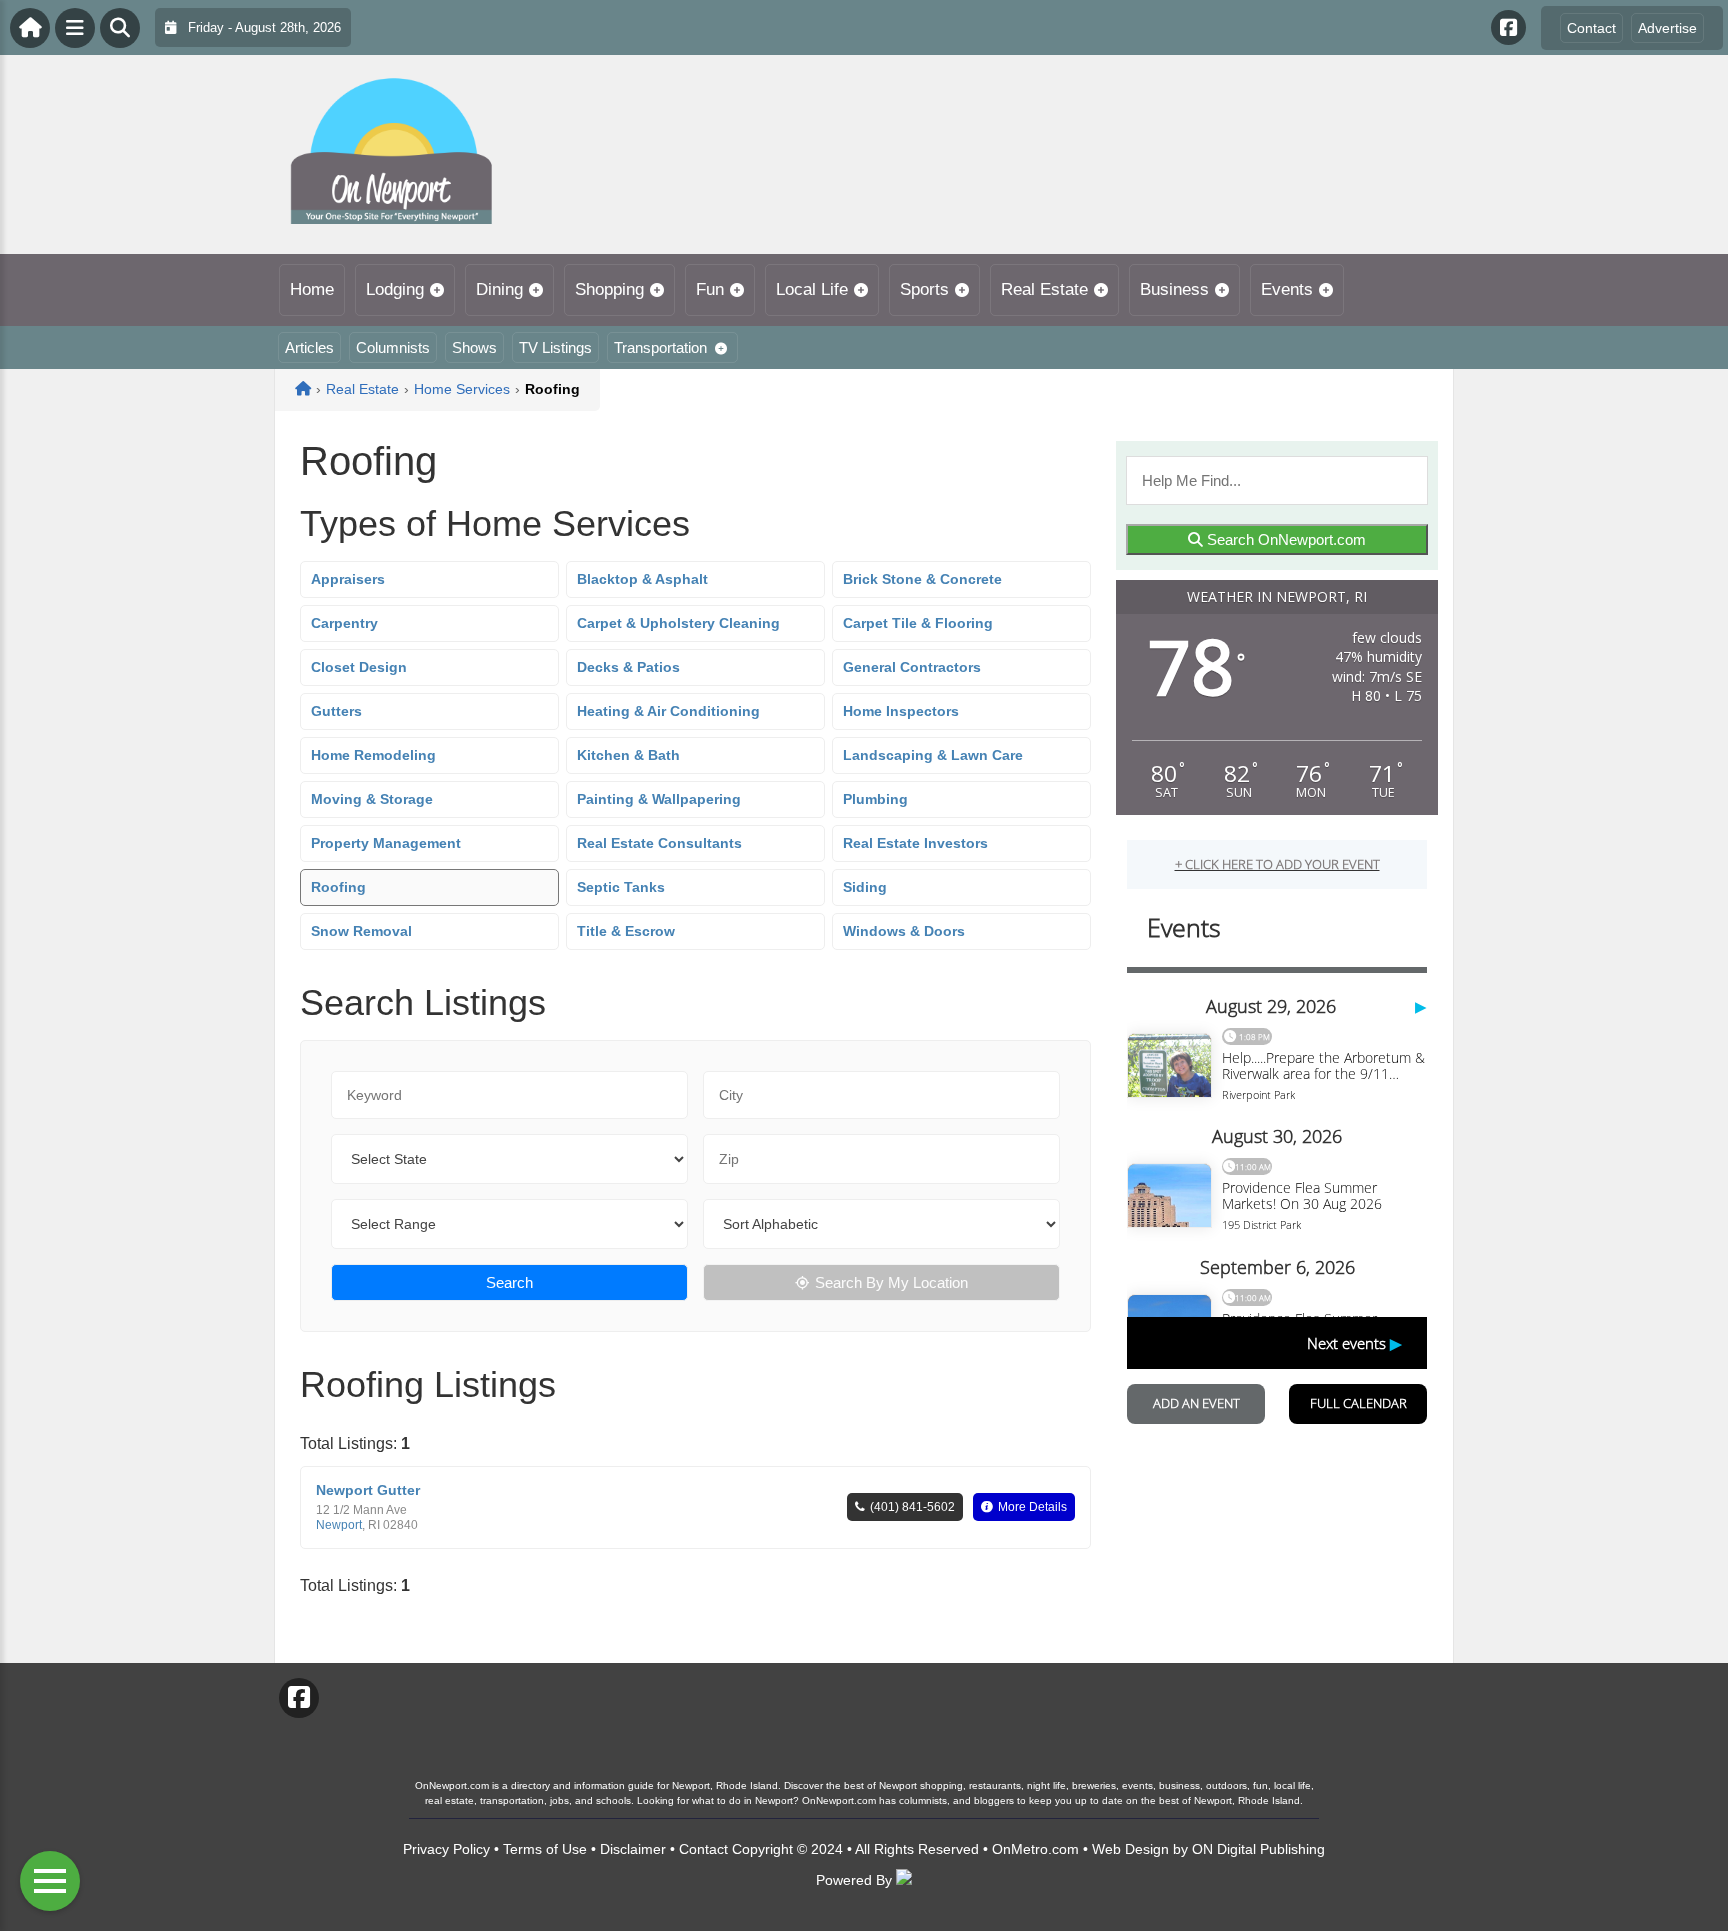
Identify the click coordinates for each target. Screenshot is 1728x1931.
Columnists (393, 347)
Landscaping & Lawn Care (933, 755)
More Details (1032, 1507)
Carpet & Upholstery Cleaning (678, 623)
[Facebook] (1508, 27)
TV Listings (555, 347)
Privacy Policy (446, 1849)
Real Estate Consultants (659, 843)
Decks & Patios (628, 667)
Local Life (812, 289)
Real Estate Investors (915, 843)
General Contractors (912, 667)
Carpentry (344, 623)
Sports (924, 289)
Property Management (386, 843)
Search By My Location (891, 1282)
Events (1287, 289)
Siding (865, 887)
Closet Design (359, 667)
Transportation (660, 347)
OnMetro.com (1035, 1849)
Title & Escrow (626, 931)
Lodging (395, 289)
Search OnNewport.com (1284, 539)
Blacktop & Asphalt (642, 579)
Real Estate (1044, 289)
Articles (309, 347)
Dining (499, 289)
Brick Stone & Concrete (922, 579)
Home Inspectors (901, 711)
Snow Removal (361, 931)
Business (1174, 289)
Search (509, 1282)
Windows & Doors (904, 931)
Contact (1591, 28)
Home (312, 289)
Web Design (1130, 1849)
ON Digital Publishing (1258, 1849)
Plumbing (875, 799)
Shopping (609, 289)
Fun (710, 289)
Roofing (338, 887)
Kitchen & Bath (628, 755)
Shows (474, 347)
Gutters (336, 711)
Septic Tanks (621, 887)
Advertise (1667, 28)
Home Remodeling (373, 755)
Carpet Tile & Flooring (918, 623)
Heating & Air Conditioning (668, 711)
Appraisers (348, 579)
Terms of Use (545, 1849)
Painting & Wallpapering (659, 799)
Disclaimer (633, 1849)
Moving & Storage (372, 799)
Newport (339, 1525)
